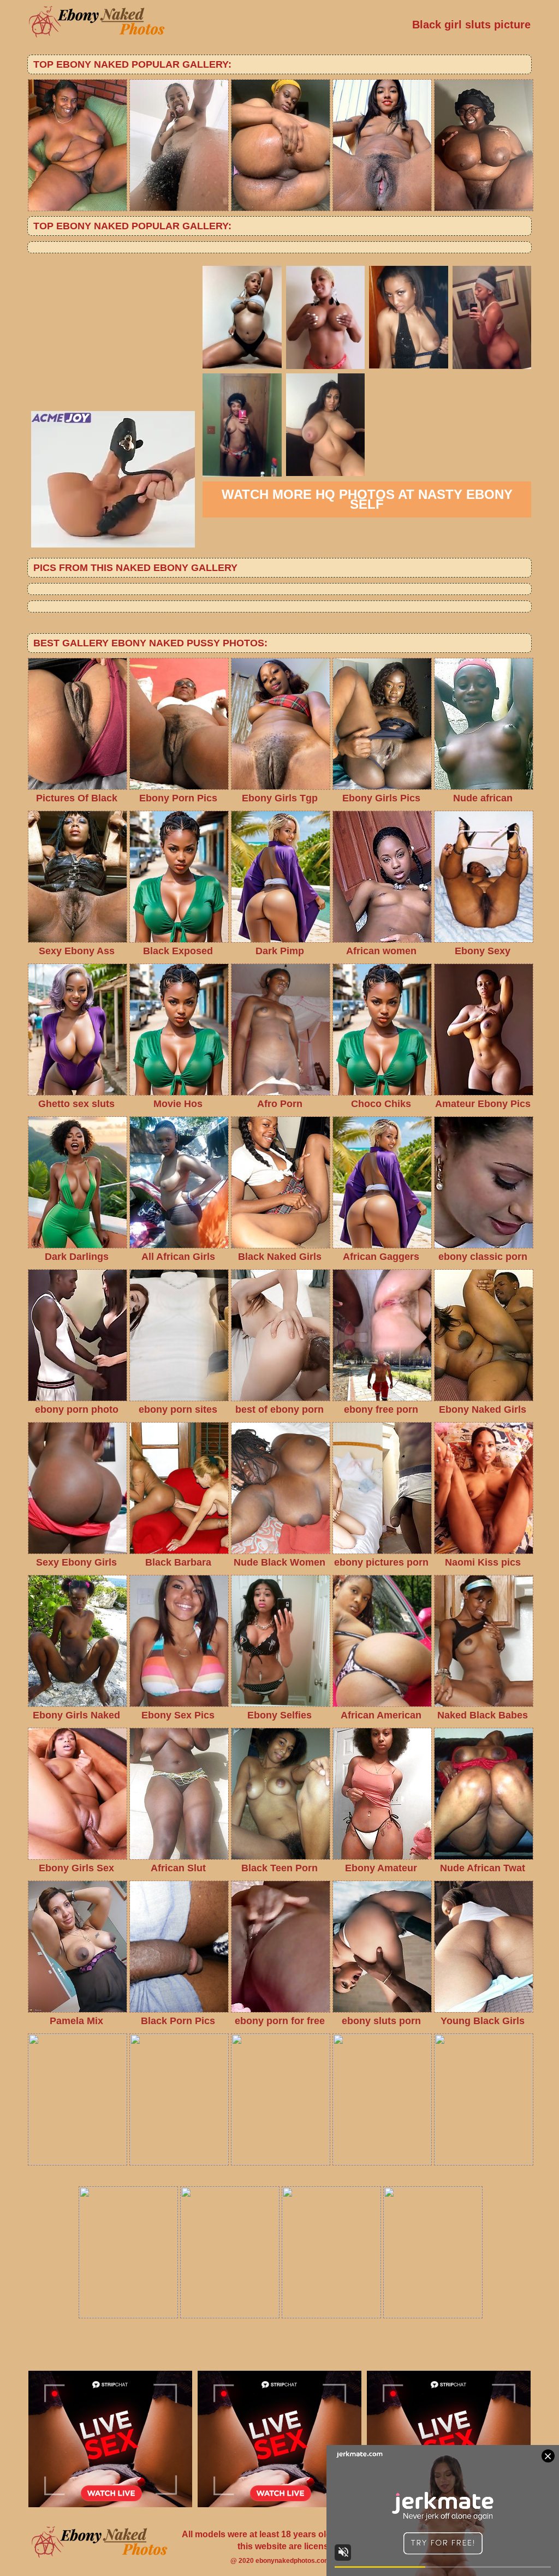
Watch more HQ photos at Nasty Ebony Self (367, 499)
